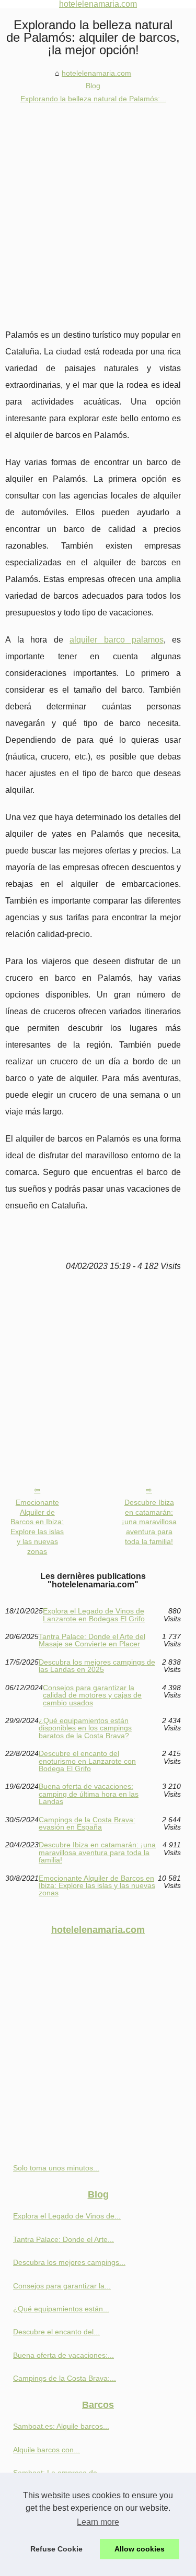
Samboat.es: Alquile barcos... (61, 2426)
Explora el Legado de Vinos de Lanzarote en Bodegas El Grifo (94, 1615)
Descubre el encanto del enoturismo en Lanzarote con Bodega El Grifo (87, 1761)
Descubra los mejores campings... (69, 2262)
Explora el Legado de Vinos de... (67, 2216)
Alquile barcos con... (47, 2450)
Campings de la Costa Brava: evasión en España (87, 1824)
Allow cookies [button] (140, 2549)
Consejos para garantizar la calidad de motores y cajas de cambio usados (92, 1695)
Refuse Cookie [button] (56, 2549)
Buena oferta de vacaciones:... (64, 2355)
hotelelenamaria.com (96, 73)
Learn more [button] (98, 2522)
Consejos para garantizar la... (62, 2286)
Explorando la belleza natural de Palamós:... (93, 99)
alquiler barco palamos (116, 640)
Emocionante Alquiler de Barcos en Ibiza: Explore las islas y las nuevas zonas (37, 1527)
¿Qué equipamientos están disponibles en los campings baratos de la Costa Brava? (85, 1728)
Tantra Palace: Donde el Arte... (64, 2239)
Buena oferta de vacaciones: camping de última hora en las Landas (89, 1794)
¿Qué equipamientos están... (61, 2309)
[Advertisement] (98, 208)
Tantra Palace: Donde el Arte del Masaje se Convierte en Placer (92, 1640)
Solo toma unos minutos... (56, 2168)
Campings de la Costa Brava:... (65, 2378)
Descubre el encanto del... (56, 2332)
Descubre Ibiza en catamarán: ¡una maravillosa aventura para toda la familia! (149, 1522)
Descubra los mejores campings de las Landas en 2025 (97, 1666)
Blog (93, 86)
